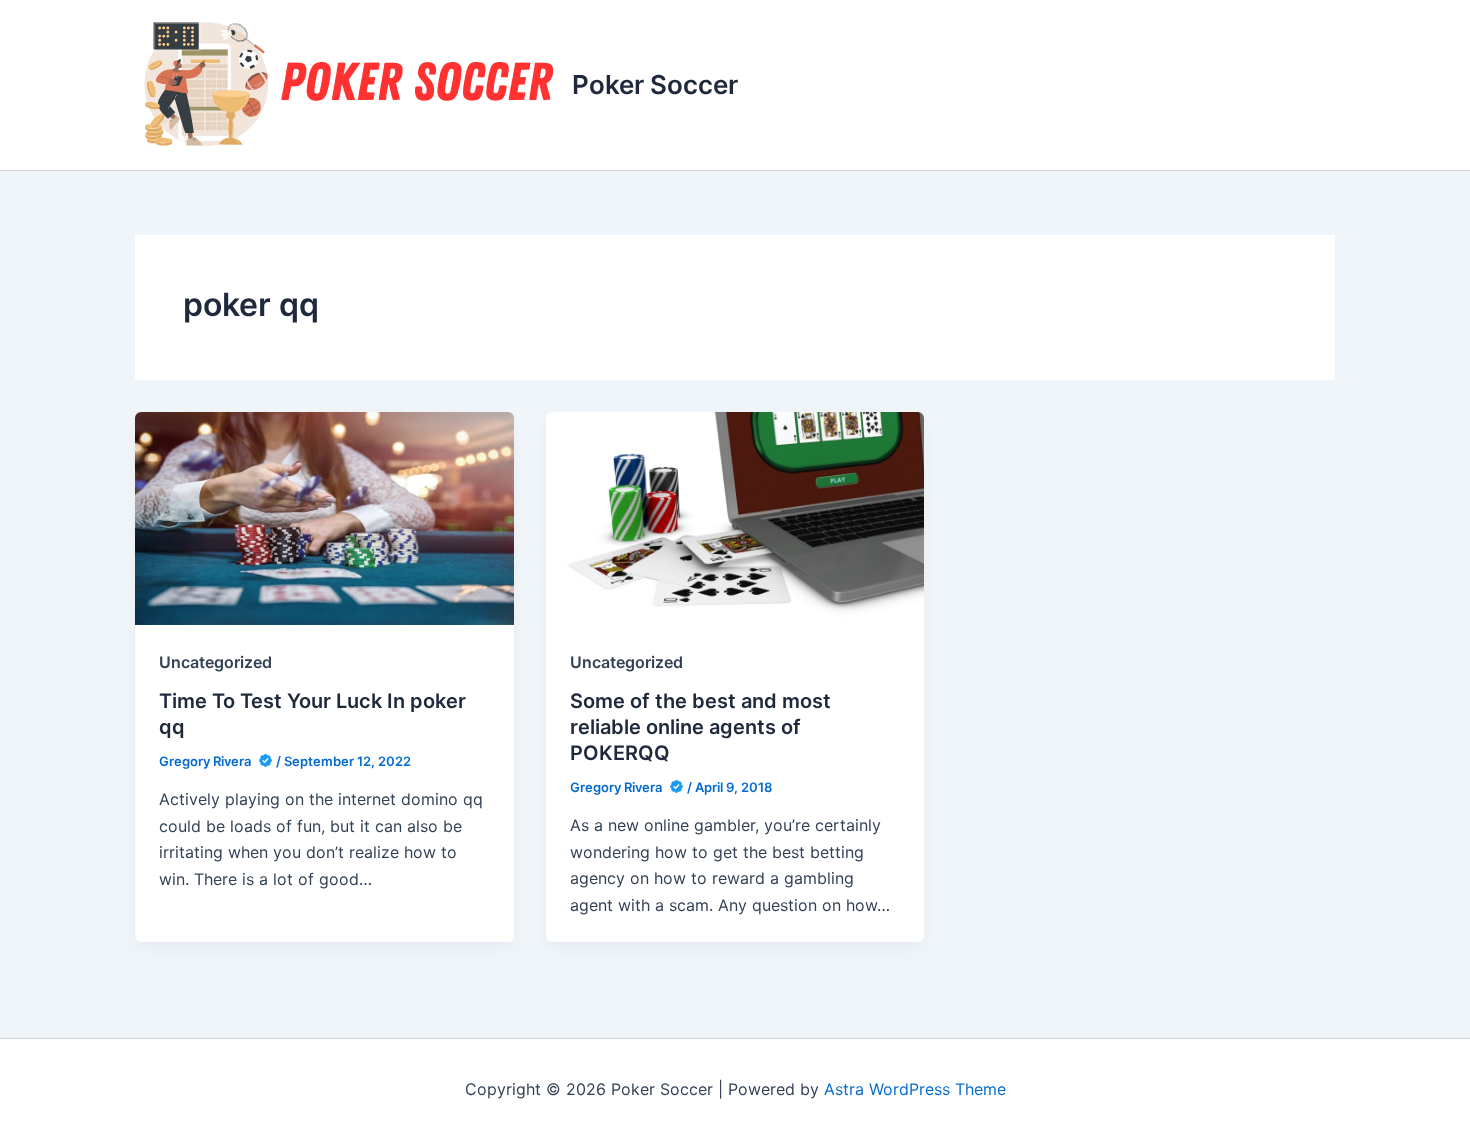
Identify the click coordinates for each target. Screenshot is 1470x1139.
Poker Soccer (655, 84)
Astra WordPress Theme (915, 1089)
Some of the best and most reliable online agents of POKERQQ (700, 727)
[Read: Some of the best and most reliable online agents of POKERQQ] (735, 517)
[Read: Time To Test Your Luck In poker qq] (324, 517)
